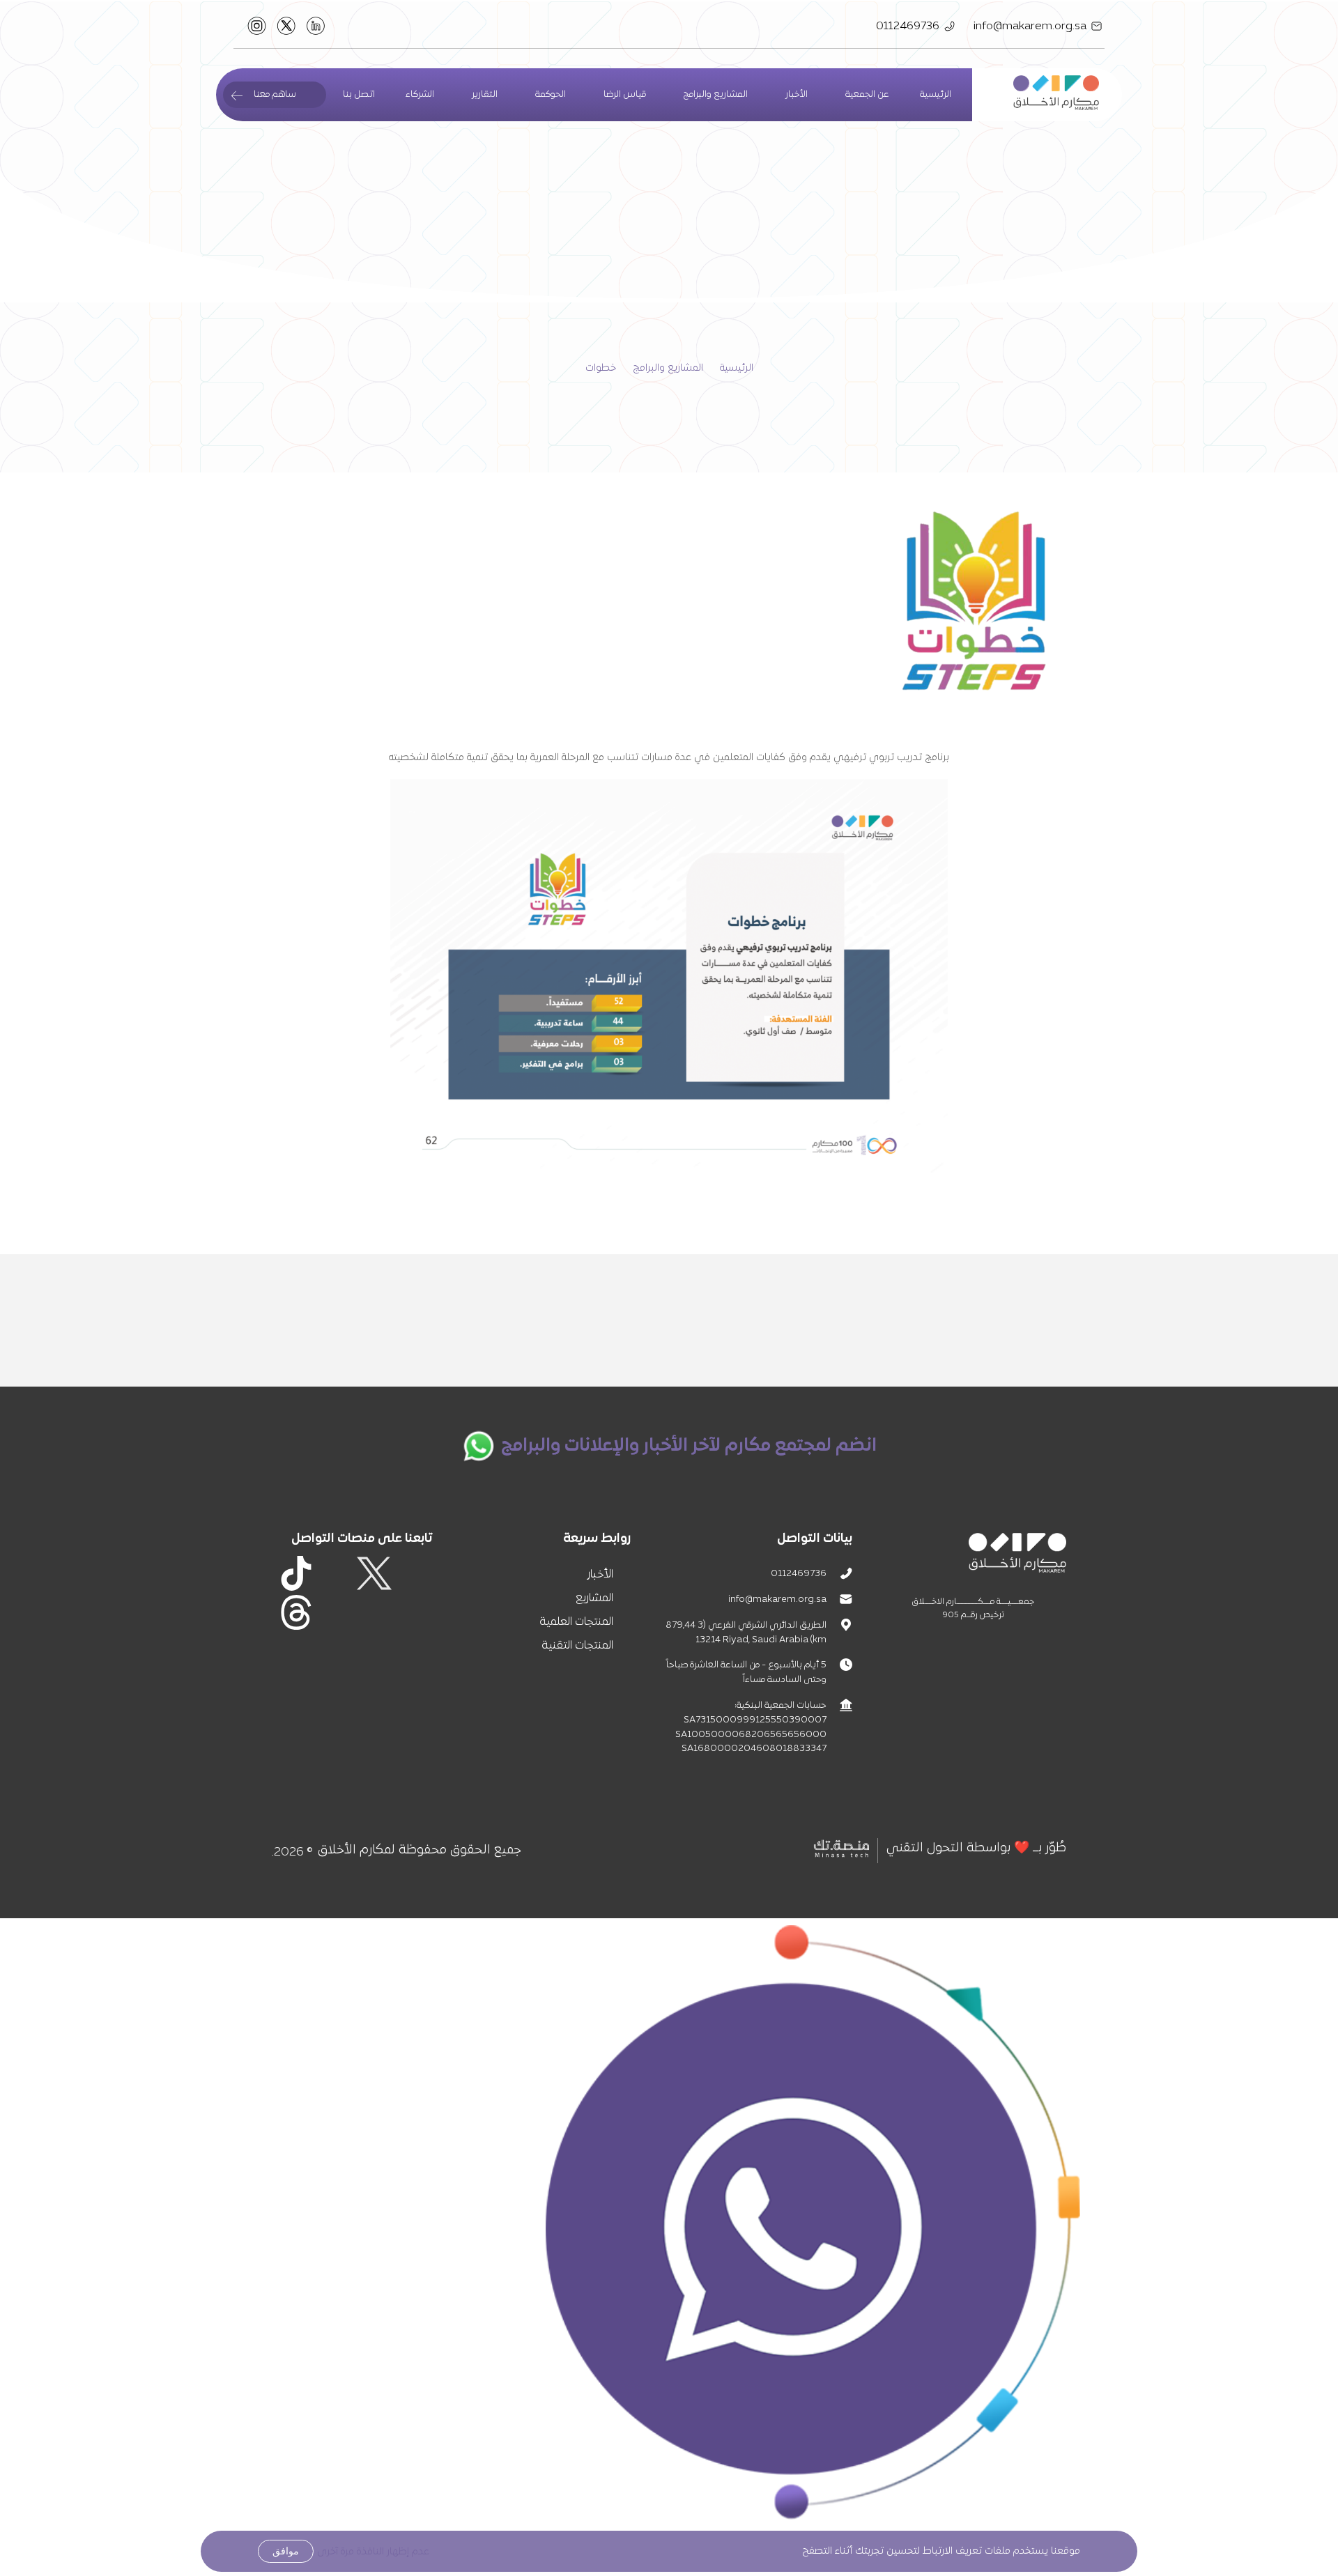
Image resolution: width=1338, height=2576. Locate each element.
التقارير (485, 95)
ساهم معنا (275, 95)
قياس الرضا (625, 95)
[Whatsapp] (335, 1612)
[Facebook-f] (413, 1573)
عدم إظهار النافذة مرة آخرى (373, 2552)
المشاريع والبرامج (668, 368)
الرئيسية (936, 95)
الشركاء (420, 95)
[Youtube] (374, 1612)
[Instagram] (335, 1573)
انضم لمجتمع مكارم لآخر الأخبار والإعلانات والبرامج (689, 1446)
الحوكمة (551, 95)
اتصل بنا (359, 95)
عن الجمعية (867, 95)
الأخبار (797, 95)
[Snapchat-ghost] (413, 1612)
